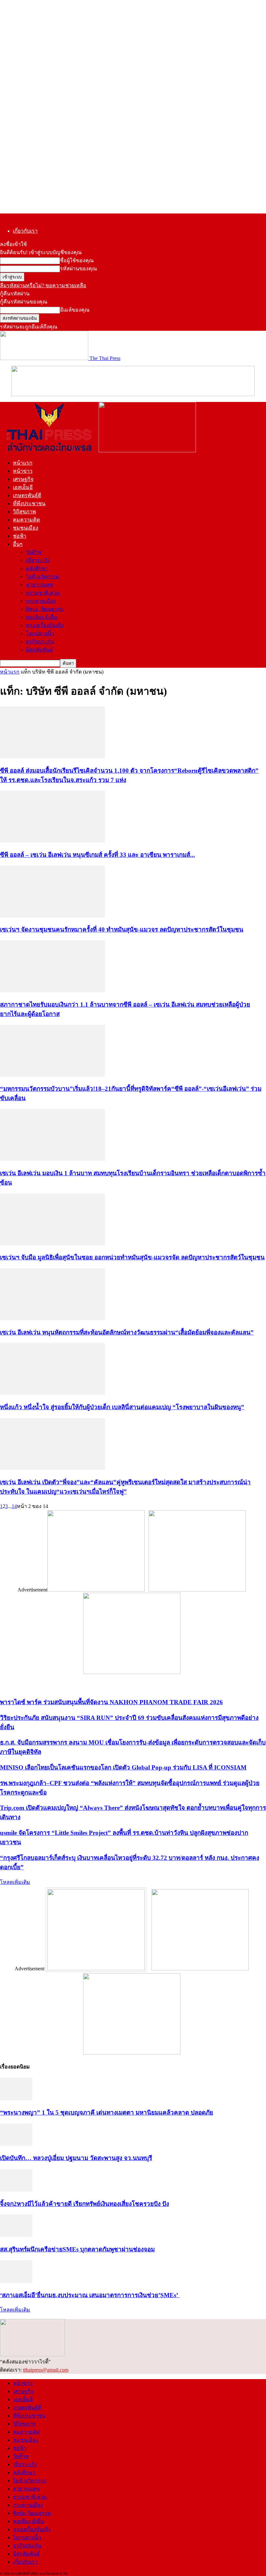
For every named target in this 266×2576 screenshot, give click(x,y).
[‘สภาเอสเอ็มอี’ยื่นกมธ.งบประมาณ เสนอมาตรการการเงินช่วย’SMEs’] (16, 2281)
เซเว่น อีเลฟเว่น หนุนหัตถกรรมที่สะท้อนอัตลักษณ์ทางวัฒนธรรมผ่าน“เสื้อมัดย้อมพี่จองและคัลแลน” (127, 1332)
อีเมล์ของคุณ (75, 310)
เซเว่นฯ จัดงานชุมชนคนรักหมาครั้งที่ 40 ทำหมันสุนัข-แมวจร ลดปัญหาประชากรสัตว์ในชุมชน (122, 929)
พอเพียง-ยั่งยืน (42, 617)
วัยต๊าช (34, 552)
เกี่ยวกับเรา (25, 231)
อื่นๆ (18, 544)
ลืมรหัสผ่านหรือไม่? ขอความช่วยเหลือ (43, 285)
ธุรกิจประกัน (40, 642)
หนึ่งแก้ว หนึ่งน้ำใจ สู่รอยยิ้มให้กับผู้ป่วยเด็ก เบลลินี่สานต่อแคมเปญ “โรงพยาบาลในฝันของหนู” (122, 1407)
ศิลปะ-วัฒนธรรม (45, 609)
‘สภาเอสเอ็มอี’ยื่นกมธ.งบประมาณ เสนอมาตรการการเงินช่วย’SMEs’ (90, 2295)
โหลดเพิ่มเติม (15, 1882)
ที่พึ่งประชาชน (29, 503)
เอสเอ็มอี (23, 487)
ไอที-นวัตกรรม (43, 577)
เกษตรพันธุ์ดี (27, 495)
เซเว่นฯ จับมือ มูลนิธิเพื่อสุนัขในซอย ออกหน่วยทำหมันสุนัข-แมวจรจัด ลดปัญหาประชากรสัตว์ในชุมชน (132, 1257)
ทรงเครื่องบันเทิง (45, 625)
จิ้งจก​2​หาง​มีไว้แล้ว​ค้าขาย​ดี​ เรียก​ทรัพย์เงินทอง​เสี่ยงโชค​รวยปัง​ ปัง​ (85, 2204)
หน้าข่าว (23, 471)
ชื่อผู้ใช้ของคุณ (77, 260)
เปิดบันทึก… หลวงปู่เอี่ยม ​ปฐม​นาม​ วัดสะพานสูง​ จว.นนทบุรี (76, 2158)
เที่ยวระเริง (38, 560)
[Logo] (49, 451)
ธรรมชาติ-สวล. (43, 593)
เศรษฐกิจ (23, 479)
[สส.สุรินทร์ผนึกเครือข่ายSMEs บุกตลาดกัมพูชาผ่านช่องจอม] (16, 2235)
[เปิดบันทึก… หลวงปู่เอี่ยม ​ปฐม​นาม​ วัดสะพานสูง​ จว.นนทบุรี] (16, 2144)
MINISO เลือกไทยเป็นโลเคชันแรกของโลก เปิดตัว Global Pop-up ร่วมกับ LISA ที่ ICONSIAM (123, 1767)
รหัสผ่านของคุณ (79, 269)
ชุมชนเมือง (26, 528)
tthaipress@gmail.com (46, 2370)
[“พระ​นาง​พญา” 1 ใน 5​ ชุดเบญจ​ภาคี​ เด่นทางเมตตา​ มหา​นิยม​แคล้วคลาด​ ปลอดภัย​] (16, 2099)
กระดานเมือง (41, 601)
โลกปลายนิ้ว (40, 633)
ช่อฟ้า (20, 536)
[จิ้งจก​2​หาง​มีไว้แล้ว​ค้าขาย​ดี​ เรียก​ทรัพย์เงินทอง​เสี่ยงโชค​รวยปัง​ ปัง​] (16, 2190)
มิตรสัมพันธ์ (39, 650)
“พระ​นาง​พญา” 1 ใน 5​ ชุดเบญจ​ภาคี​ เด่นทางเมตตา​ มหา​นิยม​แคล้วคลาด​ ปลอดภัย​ (107, 2112)
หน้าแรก (23, 463)
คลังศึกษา (37, 568)
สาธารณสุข (39, 585)
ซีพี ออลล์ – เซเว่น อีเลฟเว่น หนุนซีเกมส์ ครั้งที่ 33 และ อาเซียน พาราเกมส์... (97, 855)
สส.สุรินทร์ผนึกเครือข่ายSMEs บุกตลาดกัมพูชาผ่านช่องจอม (77, 2249)
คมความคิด (26, 520)
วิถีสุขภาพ (24, 512)
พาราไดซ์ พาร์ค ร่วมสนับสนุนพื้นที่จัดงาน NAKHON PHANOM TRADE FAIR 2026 (111, 1702)
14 (14, 1506)
